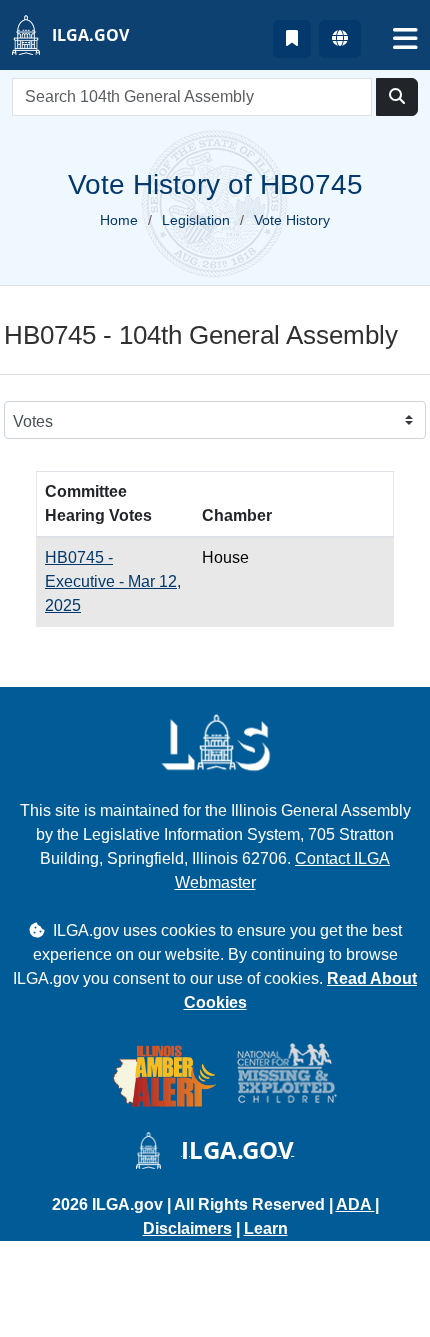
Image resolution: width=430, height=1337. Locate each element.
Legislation (196, 220)
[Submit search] (397, 97)
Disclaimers (187, 1228)
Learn (266, 1228)
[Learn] (292, 39)
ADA (355, 1204)
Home (119, 220)
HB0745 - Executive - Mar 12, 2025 (113, 581)
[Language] (340, 39)
